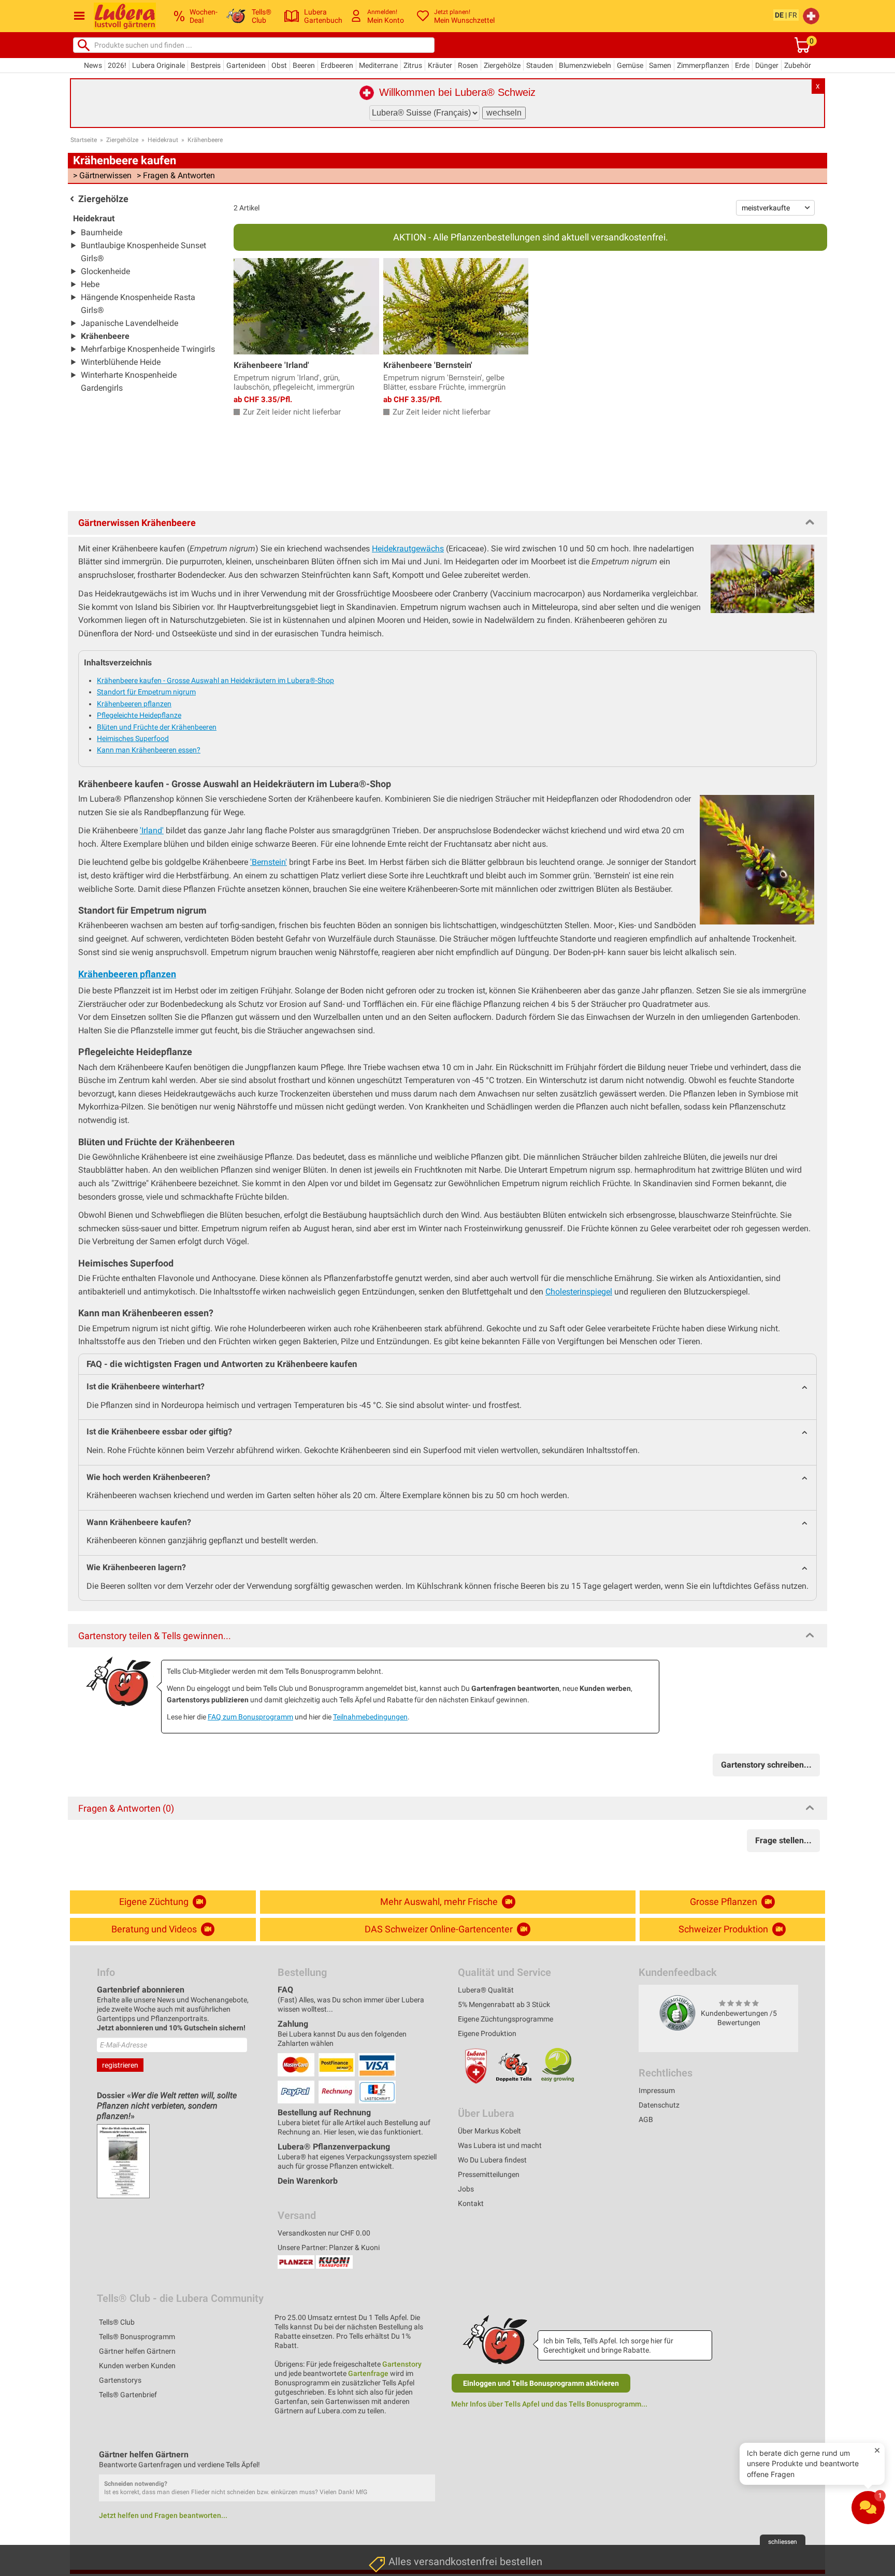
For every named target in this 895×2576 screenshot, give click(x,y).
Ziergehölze (502, 65)
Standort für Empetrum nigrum (146, 692)
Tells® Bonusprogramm (137, 2337)
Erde (742, 65)
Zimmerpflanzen (703, 65)
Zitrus (413, 65)
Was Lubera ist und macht (500, 2145)
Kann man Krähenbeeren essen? (149, 750)
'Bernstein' (269, 862)
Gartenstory (402, 2364)
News (93, 65)
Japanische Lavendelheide (129, 323)
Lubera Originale (158, 65)
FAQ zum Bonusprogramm (250, 1717)
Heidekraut (163, 140)
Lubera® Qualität (486, 1990)
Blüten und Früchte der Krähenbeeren (157, 727)
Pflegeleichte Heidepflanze (139, 715)
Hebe (90, 284)
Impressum (657, 2090)
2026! (117, 65)
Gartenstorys (120, 2380)
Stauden (540, 65)
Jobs (466, 2189)
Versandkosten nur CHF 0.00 (324, 2233)
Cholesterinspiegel (579, 1292)
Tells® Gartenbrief (128, 2395)
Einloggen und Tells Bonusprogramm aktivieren (541, 2383)
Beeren (304, 65)
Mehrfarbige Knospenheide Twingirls (148, 349)
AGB (646, 2119)
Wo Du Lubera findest (492, 2160)
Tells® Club (117, 2322)
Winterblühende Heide (121, 362)
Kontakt (471, 2203)
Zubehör (798, 65)
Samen (660, 65)
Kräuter (440, 65)
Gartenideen (246, 65)
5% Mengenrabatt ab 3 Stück (504, 2004)
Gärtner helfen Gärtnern (137, 2351)
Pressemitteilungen (489, 2174)
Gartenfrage (368, 2373)
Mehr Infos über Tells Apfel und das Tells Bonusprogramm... (549, 2404)
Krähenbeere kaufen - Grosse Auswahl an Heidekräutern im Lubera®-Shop (215, 680)
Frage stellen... (783, 1840)
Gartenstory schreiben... (766, 1765)
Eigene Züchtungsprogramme (506, 2019)
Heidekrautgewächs (408, 549)
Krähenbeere (205, 140)
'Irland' (152, 830)
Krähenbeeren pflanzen (134, 704)
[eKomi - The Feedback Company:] (677, 2013)
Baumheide (102, 232)
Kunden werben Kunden (137, 2366)
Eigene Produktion (487, 2033)
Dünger (767, 65)
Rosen (468, 65)
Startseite (84, 140)
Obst (279, 65)
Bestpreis (206, 65)
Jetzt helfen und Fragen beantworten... (163, 2515)
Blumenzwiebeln (585, 65)
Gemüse (630, 65)
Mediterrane (378, 65)
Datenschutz (659, 2105)
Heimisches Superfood (133, 738)
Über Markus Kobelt (489, 2131)
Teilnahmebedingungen (370, 1717)
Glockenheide (105, 271)
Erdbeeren (337, 65)
